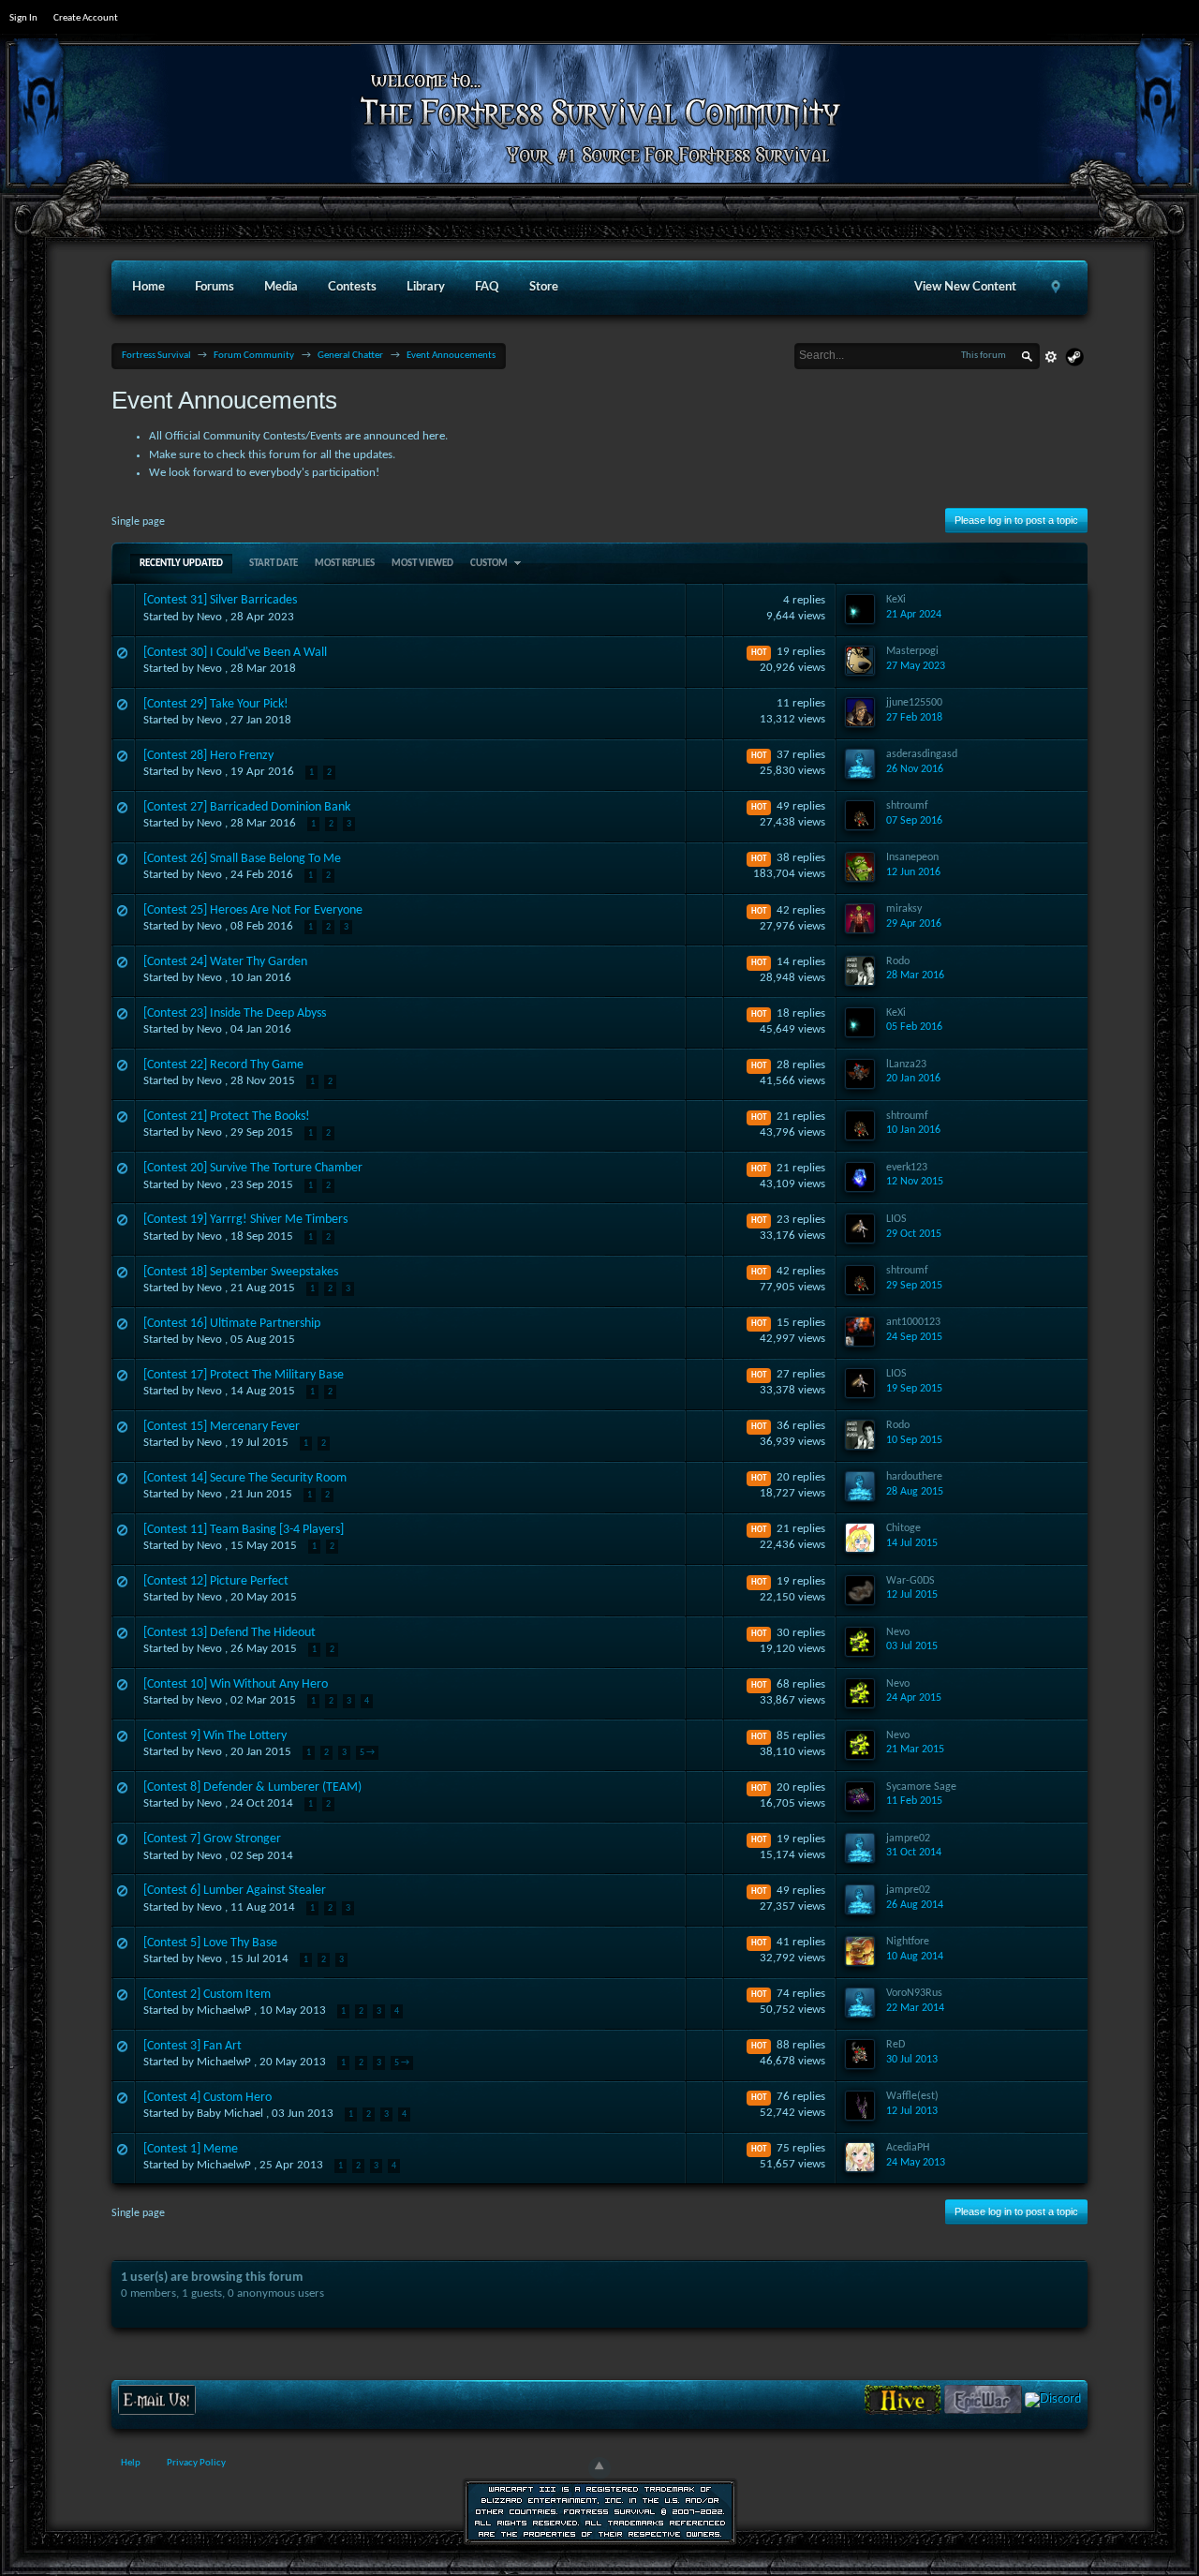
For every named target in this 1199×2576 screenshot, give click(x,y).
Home (148, 287)
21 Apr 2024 (914, 615)
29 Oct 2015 (914, 1234)
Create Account (86, 18)
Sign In (23, 18)
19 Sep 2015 (914, 1389)
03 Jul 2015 (912, 1646)
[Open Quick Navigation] (1056, 288)
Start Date (274, 564)
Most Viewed (422, 564)
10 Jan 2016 (913, 1130)
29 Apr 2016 (914, 924)
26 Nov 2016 (915, 769)
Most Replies (345, 564)
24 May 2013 (916, 2163)
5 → (367, 1753)
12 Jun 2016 (913, 872)
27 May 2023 (916, 666)
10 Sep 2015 (914, 1440)
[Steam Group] (1074, 357)
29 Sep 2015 (914, 1286)
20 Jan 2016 (913, 1079)
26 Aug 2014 (915, 1905)
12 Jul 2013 (912, 2111)
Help (131, 2463)
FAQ (487, 287)
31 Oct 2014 (914, 1853)
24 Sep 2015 (914, 1337)
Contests (352, 287)
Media (281, 287)
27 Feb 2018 (914, 718)
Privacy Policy (196, 2463)
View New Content (965, 287)
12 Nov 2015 (915, 1182)
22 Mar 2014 (915, 2008)
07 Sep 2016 (914, 821)
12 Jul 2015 (912, 1595)
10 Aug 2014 (915, 1957)
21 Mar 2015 (915, 1750)
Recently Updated (181, 564)
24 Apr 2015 (914, 1698)
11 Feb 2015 (914, 1801)
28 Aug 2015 (915, 1492)
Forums (215, 287)
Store (544, 287)
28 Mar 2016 (915, 975)
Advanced (1051, 357)
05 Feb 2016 (914, 1027)
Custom (490, 564)
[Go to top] (599, 2468)
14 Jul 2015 (912, 1543)
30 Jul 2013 (912, 2060)
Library (426, 287)
